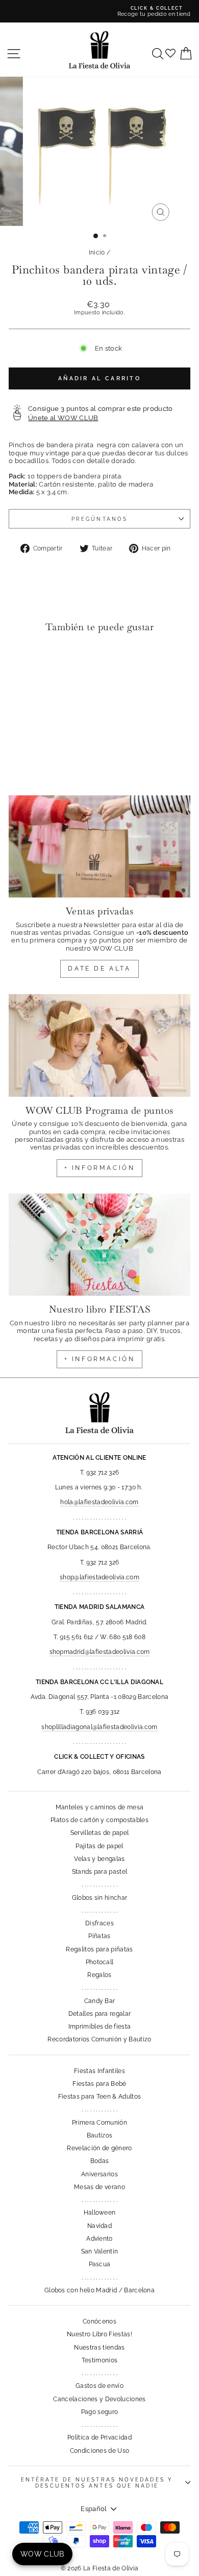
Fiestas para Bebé (99, 2084)
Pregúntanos (99, 519)
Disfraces (99, 1923)
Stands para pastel (100, 1872)
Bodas (100, 2161)
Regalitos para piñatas (99, 1949)
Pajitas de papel (99, 1846)
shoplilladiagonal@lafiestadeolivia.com (99, 1727)
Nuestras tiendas (99, 2348)
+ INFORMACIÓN (100, 1168)
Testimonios (100, 2360)
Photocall (100, 1962)
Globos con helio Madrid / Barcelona (99, 2290)
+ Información (100, 1359)
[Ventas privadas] (99, 846)
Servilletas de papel (99, 1833)
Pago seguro (100, 2412)
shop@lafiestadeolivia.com (99, 1577)
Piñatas (99, 1936)
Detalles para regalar (100, 2014)
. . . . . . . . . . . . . (99, 1884)
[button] (19, 662)
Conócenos (99, 2321)
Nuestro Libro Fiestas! (99, 2334)
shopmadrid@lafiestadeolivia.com (100, 1652)
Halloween (100, 2213)
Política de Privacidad (99, 2437)
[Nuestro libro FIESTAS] (99, 1245)
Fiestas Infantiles (99, 2071)
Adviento (99, 2239)
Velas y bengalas (99, 1859)
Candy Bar (100, 2001)
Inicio (97, 252)
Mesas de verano (99, 2187)
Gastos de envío (99, 2386)
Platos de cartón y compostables (99, 1820)
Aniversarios (99, 2174)
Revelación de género (99, 2148)
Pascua (100, 2264)
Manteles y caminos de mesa (99, 1807)
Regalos (99, 1975)
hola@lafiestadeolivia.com (99, 1502)
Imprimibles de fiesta (100, 2027)
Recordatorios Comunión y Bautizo (99, 2039)
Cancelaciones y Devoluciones (99, 2399)
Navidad (99, 2226)
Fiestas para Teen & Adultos (100, 2097)
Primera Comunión (99, 2123)
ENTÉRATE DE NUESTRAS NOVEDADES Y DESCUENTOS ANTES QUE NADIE (97, 2482)
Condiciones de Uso (100, 2451)
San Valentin (100, 2251)
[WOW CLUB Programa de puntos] (99, 1045)
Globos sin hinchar (100, 1898)
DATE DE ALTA (99, 969)
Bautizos (100, 2135)
